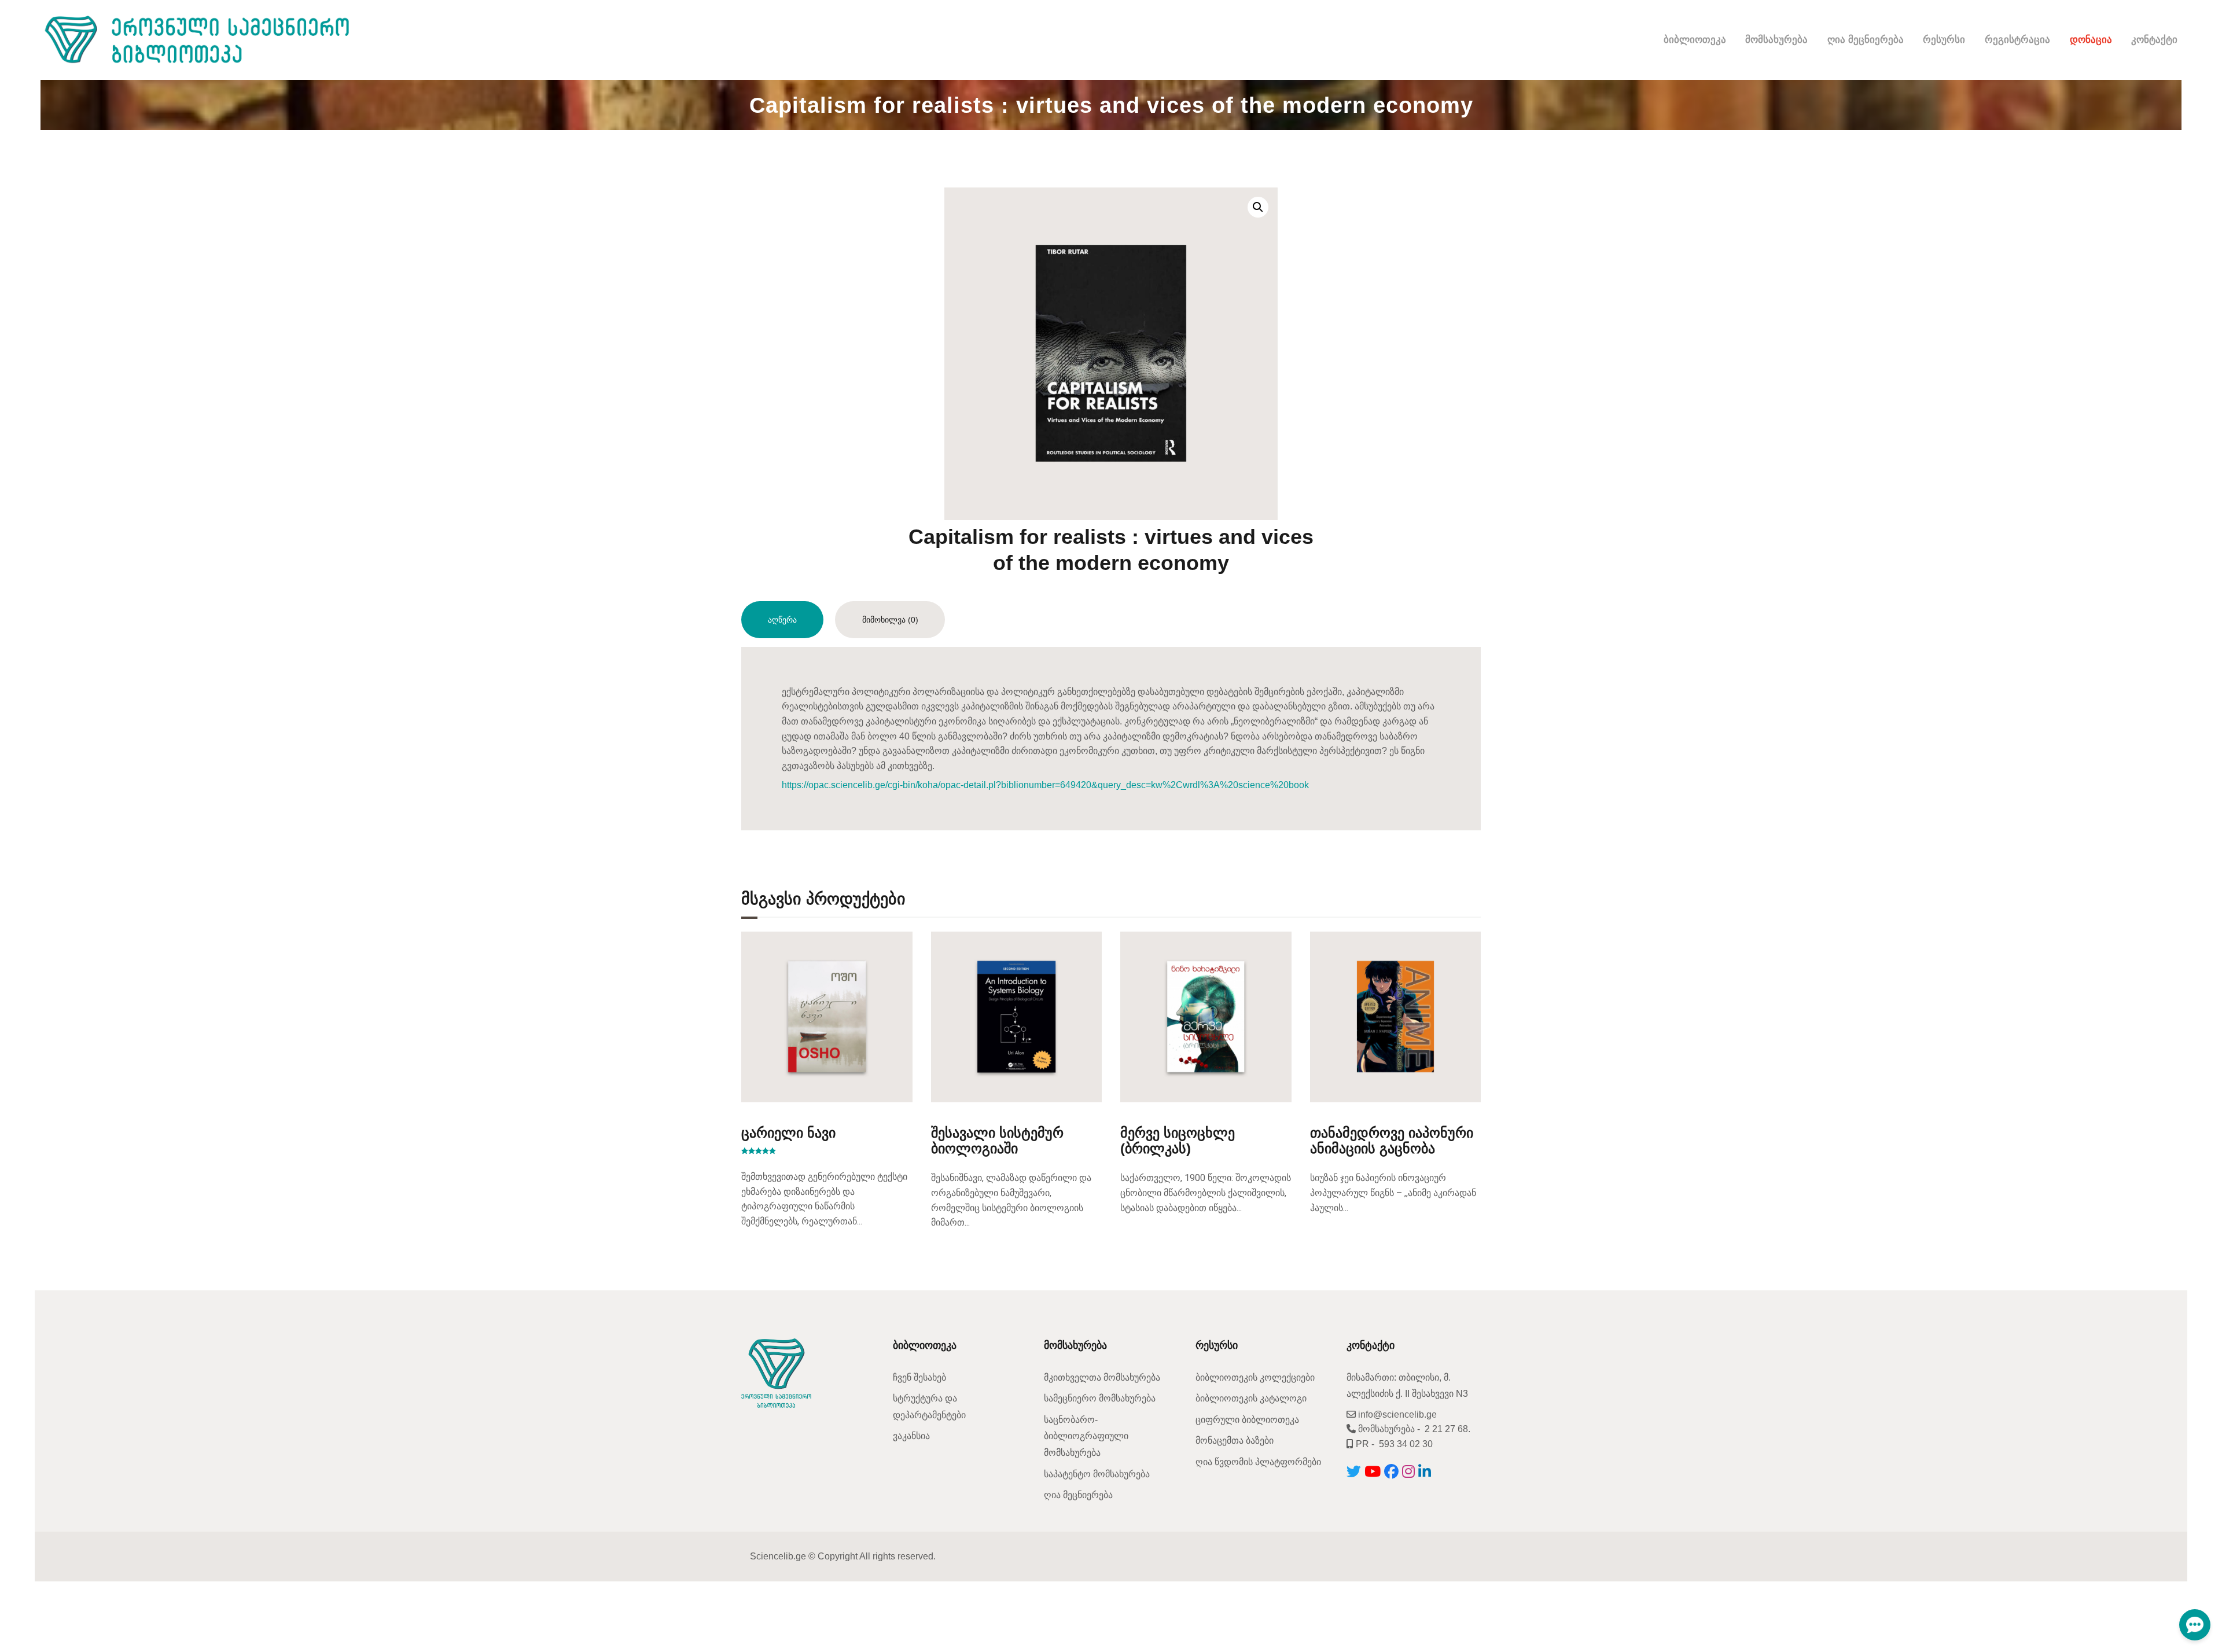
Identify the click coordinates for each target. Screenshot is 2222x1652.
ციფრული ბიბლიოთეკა (1247, 1420)
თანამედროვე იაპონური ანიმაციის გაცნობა (1392, 1140)
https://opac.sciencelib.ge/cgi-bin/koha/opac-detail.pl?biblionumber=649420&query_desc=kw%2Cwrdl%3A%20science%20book (1045, 785)
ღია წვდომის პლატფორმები (1258, 1462)
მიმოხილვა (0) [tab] (890, 620)
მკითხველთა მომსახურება (1102, 1377)
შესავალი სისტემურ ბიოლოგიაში (997, 1140)
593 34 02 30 (1406, 1444)
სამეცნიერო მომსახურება (1100, 1398)
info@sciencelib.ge (1396, 1414)
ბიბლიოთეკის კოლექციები (1255, 1377)
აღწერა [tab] (782, 620)
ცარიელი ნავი (788, 1133)
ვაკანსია (911, 1436)
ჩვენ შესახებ (919, 1377)
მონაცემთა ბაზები (1235, 1441)
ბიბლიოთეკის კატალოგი (1251, 1398)
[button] (1258, 207)
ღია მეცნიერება (1078, 1495)
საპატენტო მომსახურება (1097, 1474)
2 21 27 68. (1447, 1429)
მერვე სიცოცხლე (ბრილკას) (1178, 1140)
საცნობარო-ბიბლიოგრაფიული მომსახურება (1086, 1436)
